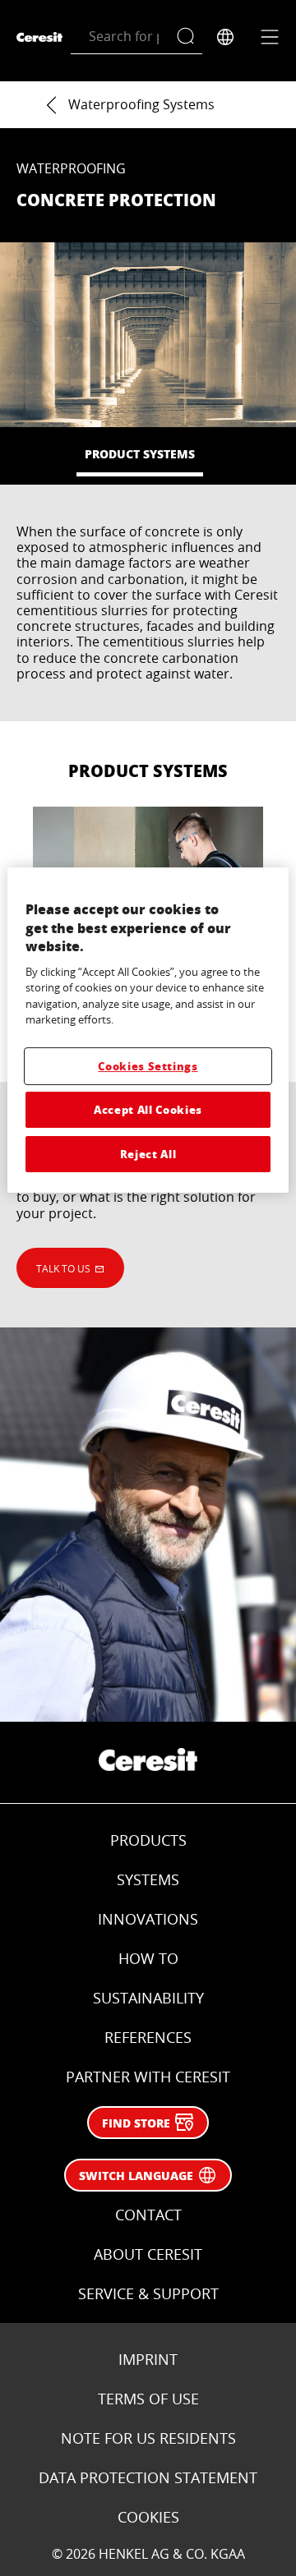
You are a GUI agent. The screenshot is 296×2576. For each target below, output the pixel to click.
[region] (148, 1030)
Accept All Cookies (148, 1109)
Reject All (148, 1154)
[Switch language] (225, 37)
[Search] (190, 37)
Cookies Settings (148, 1066)
